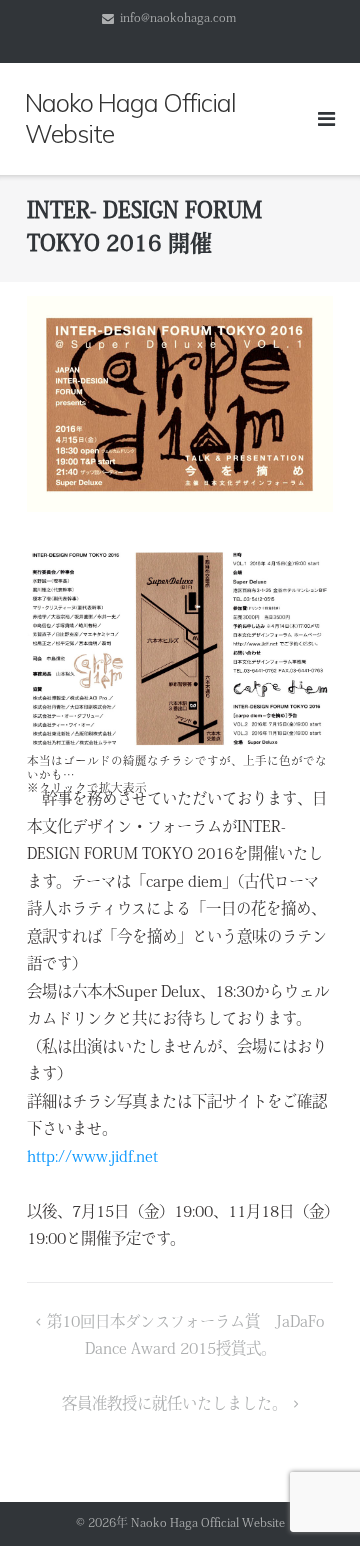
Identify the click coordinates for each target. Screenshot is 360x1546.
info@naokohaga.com (178, 19)
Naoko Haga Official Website (214, 1524)
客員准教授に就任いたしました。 (174, 1405)
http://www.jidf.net (92, 1158)
